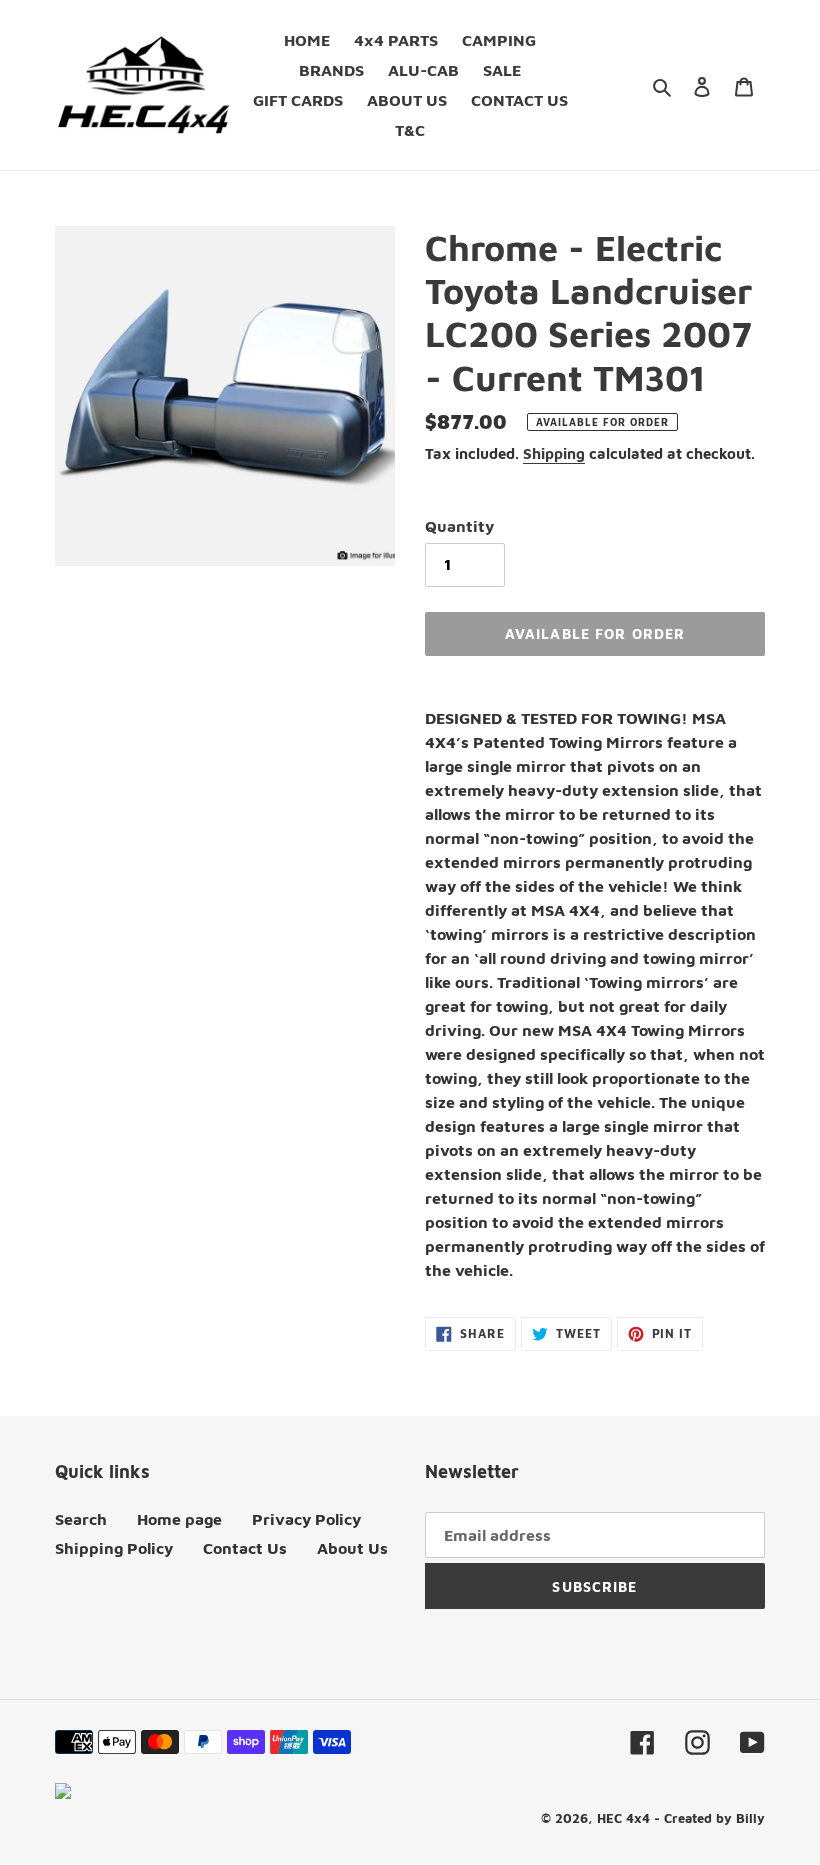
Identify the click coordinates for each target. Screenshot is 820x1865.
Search (81, 1519)
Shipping (554, 453)
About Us (352, 1548)
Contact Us (245, 1548)
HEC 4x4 (623, 1818)
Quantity (459, 526)
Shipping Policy (114, 1548)
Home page (179, 1519)
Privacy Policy (306, 1519)
